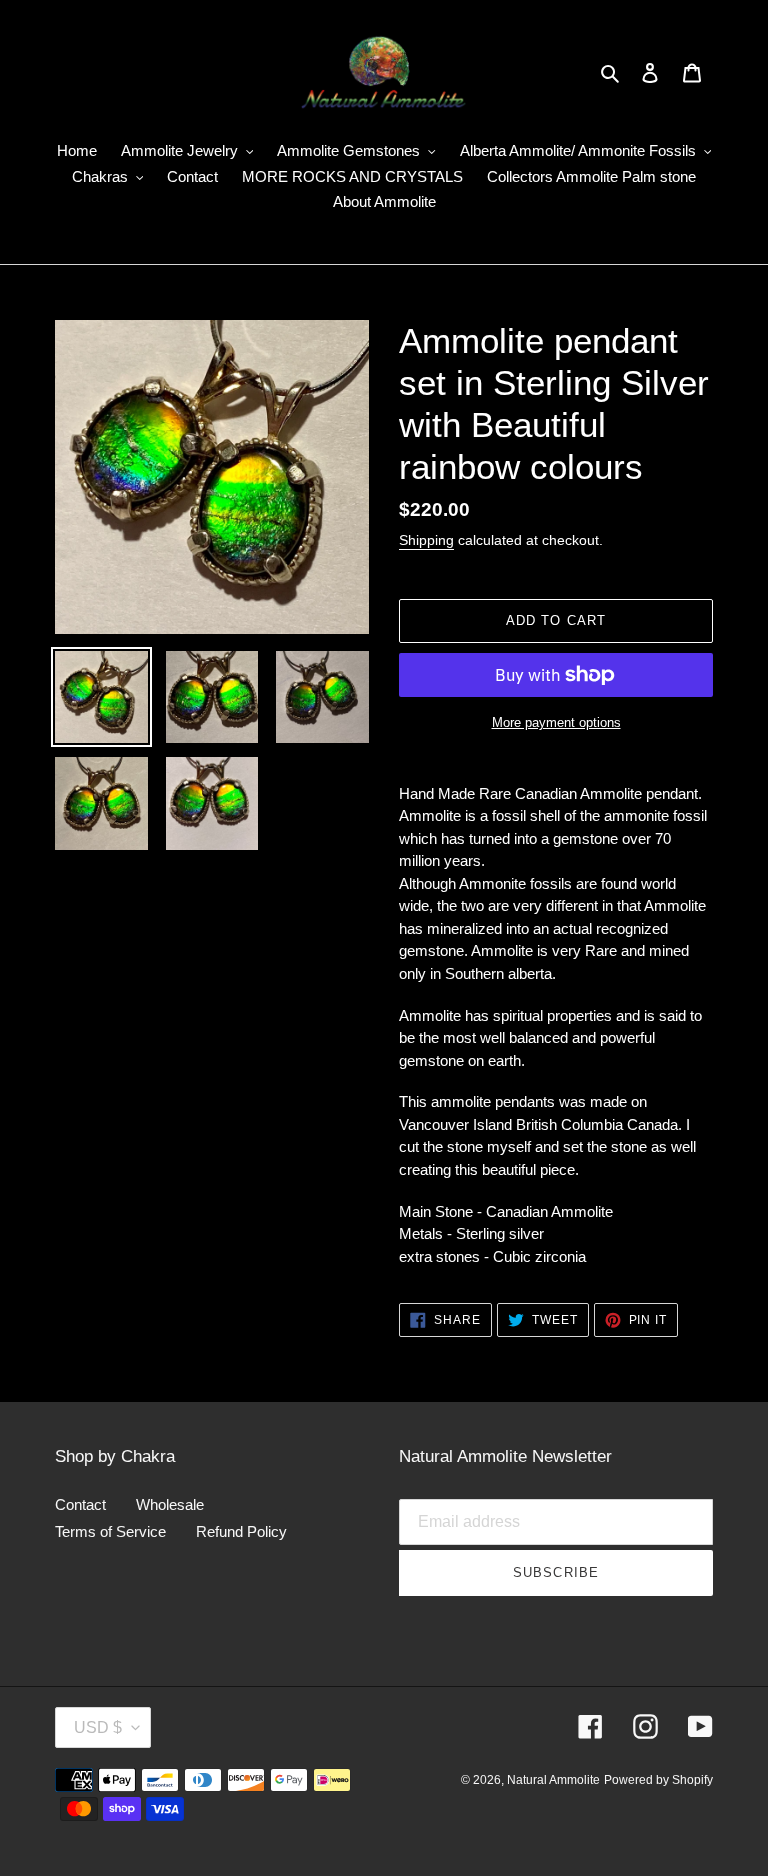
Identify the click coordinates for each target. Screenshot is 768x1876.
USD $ (98, 1727)
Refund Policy (241, 1531)
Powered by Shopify (658, 1780)
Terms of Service (110, 1531)
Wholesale (170, 1504)
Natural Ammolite (553, 1780)
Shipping (426, 540)
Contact (80, 1504)
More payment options (556, 722)
